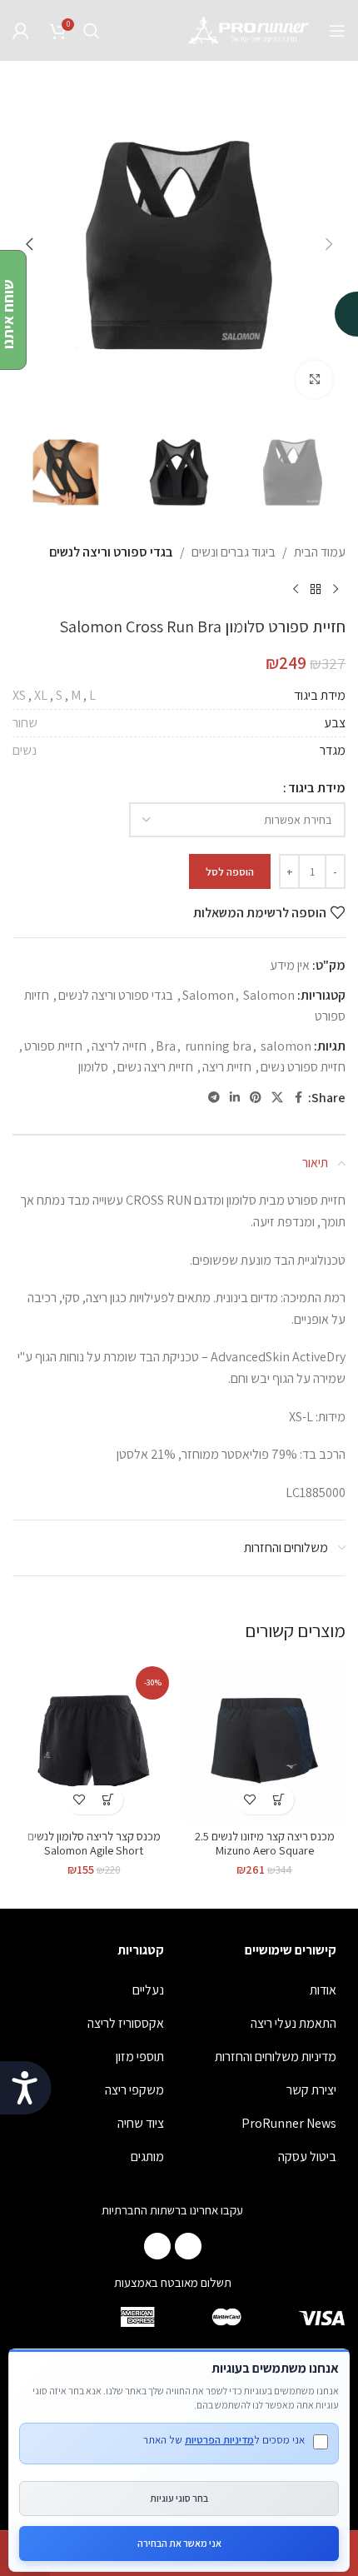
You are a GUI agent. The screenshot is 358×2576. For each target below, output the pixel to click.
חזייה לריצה (119, 1046)
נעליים (148, 1990)
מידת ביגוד (317, 788)
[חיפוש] (92, 31)
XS (19, 695)
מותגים (147, 2157)
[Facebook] (188, 2246)
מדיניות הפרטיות (219, 2440)
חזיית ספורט (53, 1046)
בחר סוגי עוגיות (179, 2498)
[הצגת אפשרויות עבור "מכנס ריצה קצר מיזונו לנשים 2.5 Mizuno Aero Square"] (279, 1800)
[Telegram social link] (214, 1098)
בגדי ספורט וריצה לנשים (111, 552)
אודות (323, 1990)
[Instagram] (157, 2246)
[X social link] (277, 1098)
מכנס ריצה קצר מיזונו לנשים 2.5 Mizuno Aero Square (265, 1843)
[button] (329, 244)
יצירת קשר (311, 2090)
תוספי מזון (140, 2057)
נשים (25, 750)
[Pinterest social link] (256, 1098)
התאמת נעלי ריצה (293, 2023)
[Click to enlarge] (314, 379)
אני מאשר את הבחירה (179, 2543)
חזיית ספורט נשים (303, 1067)
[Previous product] (336, 590)
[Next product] (296, 590)
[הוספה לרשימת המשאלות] (250, 1800)
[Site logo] (250, 30)
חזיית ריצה (227, 1067)
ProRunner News (289, 2123)
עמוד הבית (320, 552)
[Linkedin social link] (235, 1098)
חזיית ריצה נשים (155, 1067)
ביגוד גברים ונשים (234, 552)
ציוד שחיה (141, 2123)
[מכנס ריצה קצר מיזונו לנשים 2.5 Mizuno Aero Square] (264, 1742)
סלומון (93, 1067)
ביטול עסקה (307, 2157)
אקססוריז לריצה (126, 2023)
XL (41, 695)
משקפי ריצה (134, 2090)
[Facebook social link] (298, 1098)
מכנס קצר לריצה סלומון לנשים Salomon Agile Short (94, 1843)
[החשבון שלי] (21, 31)
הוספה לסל (230, 872)
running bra (218, 1046)
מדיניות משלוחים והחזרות (276, 2057)
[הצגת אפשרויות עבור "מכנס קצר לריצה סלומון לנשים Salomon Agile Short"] (109, 1800)
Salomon (208, 995)
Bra (166, 1046)
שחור (25, 723)
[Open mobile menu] (337, 31)
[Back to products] (316, 590)
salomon (286, 1046)
